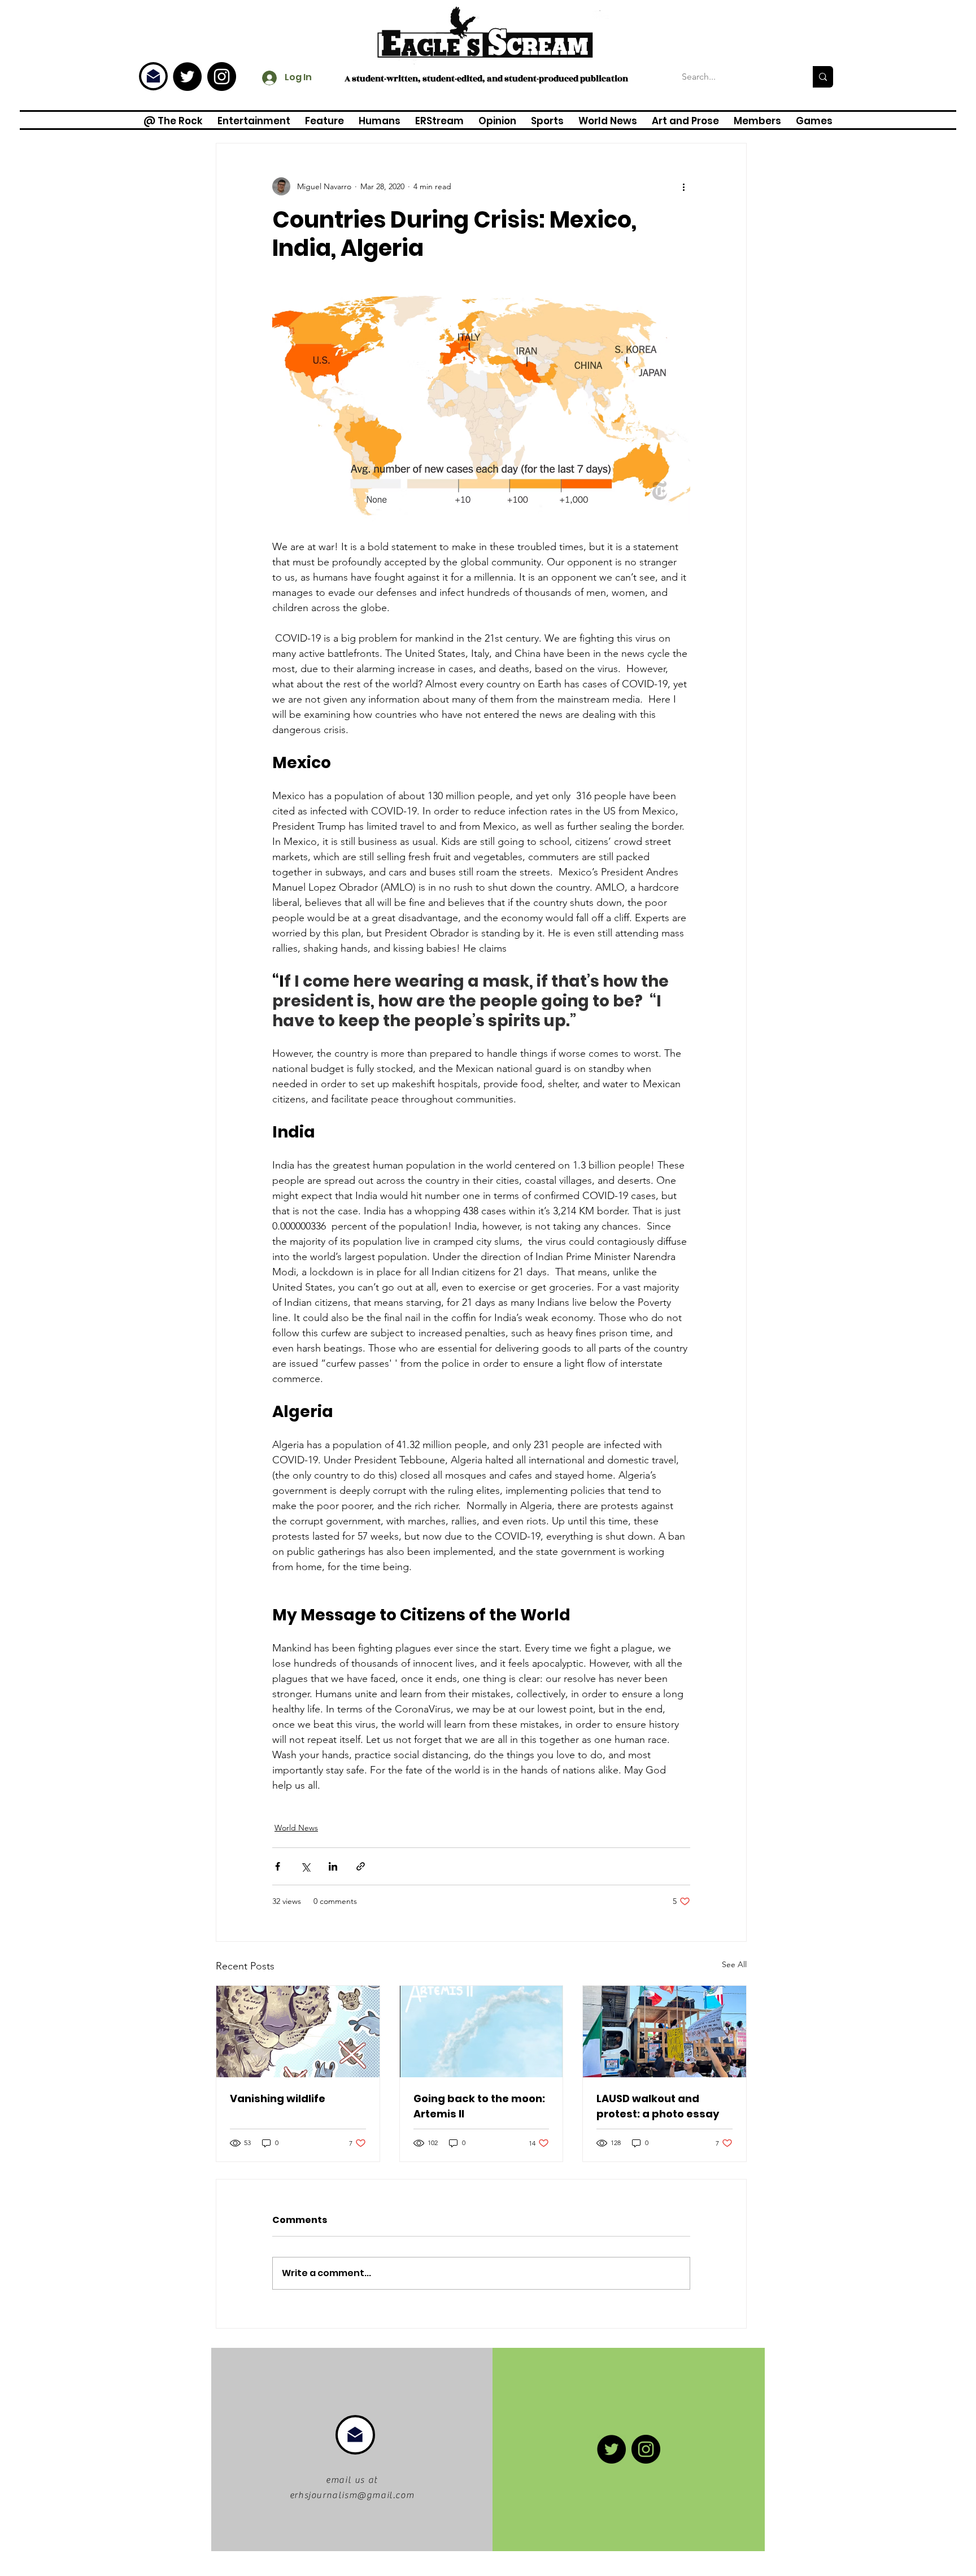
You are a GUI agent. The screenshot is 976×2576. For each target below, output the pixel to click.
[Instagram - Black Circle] (222, 77)
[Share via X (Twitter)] (305, 1866)
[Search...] (823, 77)
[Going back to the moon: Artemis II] (482, 2032)
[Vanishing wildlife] (298, 2032)
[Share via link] (361, 1866)
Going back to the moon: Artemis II (479, 2106)
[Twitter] (187, 77)
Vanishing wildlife (278, 2098)
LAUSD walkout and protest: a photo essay (658, 2106)
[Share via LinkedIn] (333, 1866)
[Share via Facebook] (278, 1866)
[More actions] (683, 186)
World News (296, 1828)
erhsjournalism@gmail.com (352, 2495)
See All (734, 1964)
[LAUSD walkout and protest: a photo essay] (665, 2032)
